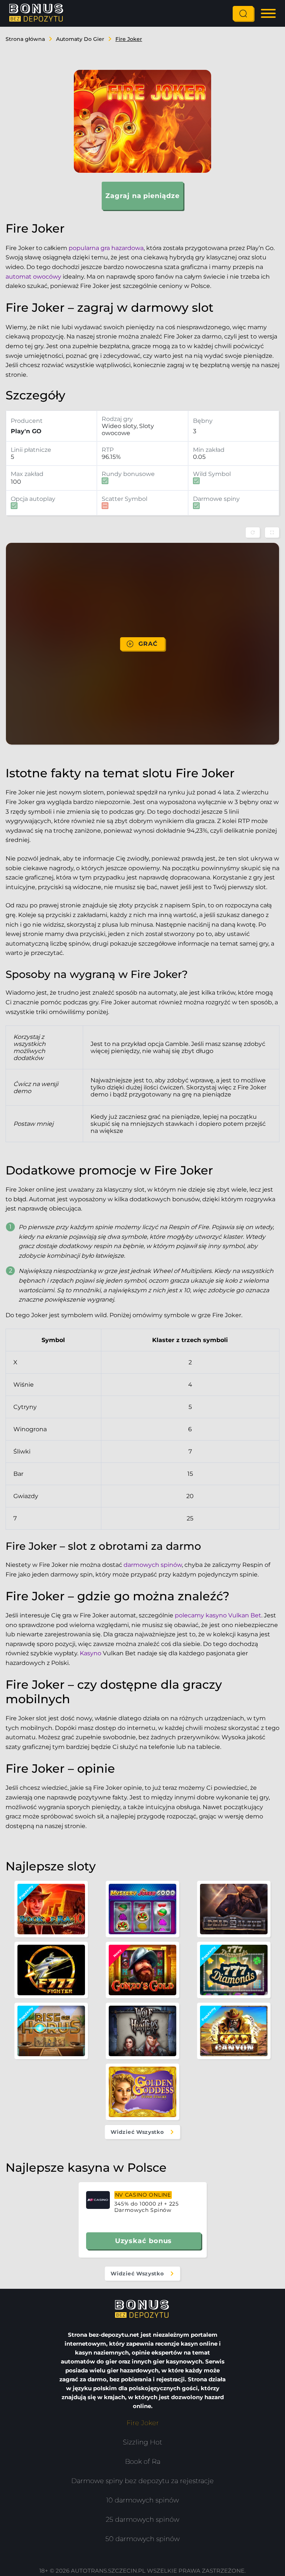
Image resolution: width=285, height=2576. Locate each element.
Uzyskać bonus (144, 2241)
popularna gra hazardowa (106, 248)
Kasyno (91, 1653)
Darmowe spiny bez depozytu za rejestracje (142, 2481)
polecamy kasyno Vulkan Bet (218, 1615)
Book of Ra (143, 2462)
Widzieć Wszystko (137, 2132)
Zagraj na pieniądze (142, 196)
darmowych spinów (153, 1565)
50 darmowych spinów (142, 2539)
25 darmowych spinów (142, 2520)
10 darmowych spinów (142, 2500)
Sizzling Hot (142, 2442)
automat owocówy (33, 277)
